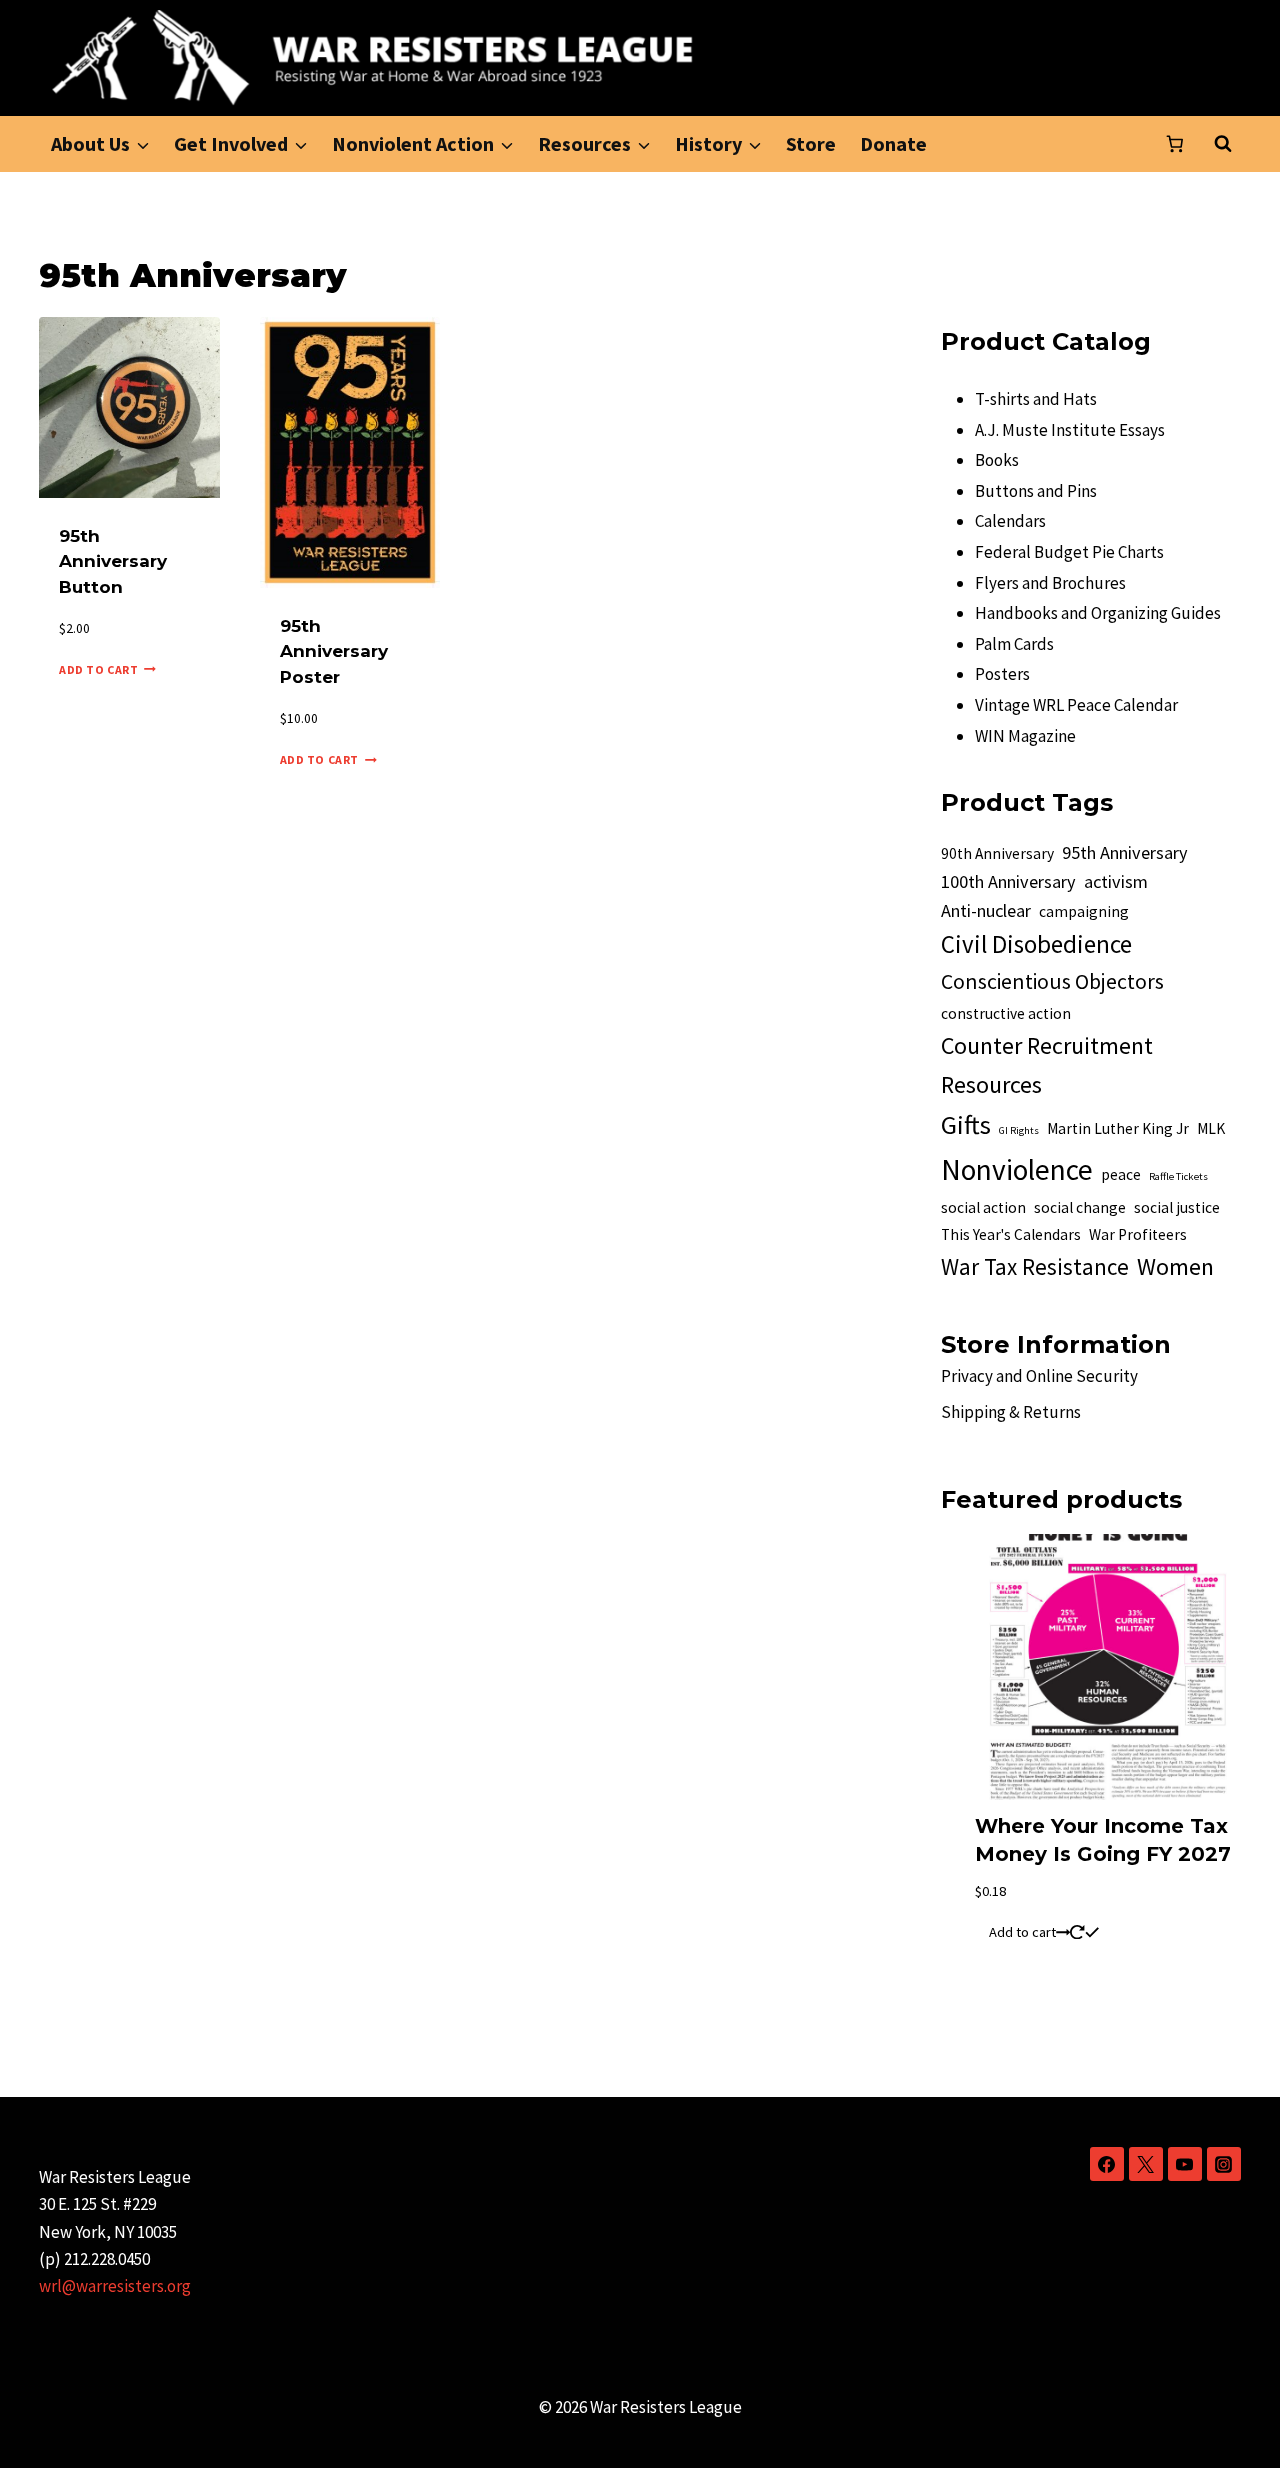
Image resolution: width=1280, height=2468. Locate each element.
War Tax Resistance (1035, 1266)
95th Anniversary (1125, 852)
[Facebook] (1107, 2164)
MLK (1211, 1128)
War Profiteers (1138, 1234)
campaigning (1084, 911)
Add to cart (1022, 1932)
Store (811, 143)
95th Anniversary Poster (334, 651)
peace (1121, 1174)
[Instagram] (1224, 2164)
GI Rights (1019, 1130)
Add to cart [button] (99, 669)
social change (1080, 1207)
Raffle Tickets (1178, 1176)
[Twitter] (1146, 2164)
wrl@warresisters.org (115, 2286)
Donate (893, 143)
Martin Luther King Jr (1118, 1128)
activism (1116, 881)
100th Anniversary (1008, 881)
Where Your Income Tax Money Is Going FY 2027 (1103, 1840)
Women (1175, 1266)
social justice (1177, 1207)
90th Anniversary (997, 853)
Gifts (966, 1124)
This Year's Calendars (1011, 1234)
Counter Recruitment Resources (1047, 1065)
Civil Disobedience (1036, 944)
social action (983, 1207)
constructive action (1006, 1013)
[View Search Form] (1223, 144)
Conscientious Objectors (1052, 981)
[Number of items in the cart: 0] (1175, 144)
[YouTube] (1185, 2164)
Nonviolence (1017, 1169)
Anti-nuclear (986, 910)
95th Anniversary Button (113, 561)
